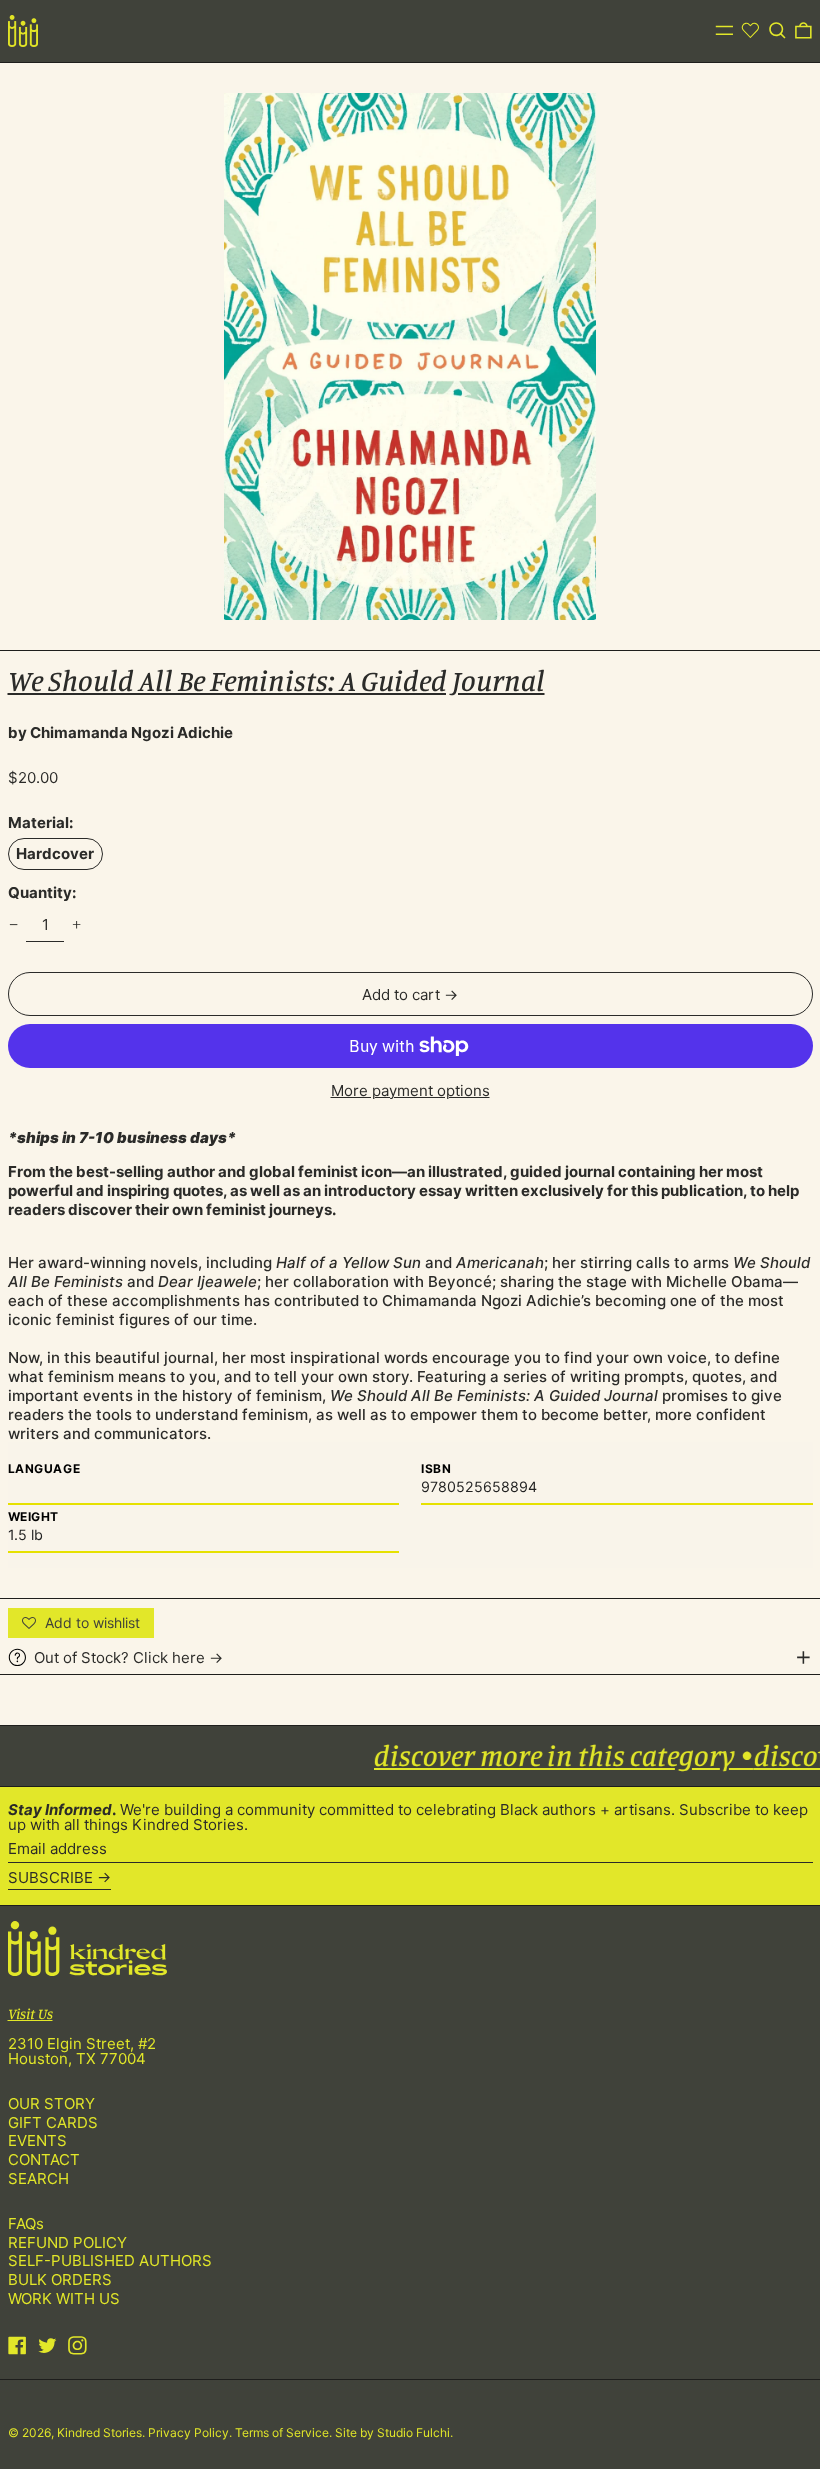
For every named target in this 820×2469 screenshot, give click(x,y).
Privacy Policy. (191, 2432)
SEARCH (38, 2178)
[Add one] (77, 925)
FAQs (26, 2223)
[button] (777, 31)
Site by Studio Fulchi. (394, 2432)
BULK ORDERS (60, 2279)
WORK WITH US (64, 2298)
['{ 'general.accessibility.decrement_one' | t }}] (13, 925)
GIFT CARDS (53, 2122)
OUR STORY (51, 2103)
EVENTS (37, 2140)
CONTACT (44, 2159)
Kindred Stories (99, 2432)
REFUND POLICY (67, 2242)
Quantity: (42, 892)
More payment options (410, 1090)
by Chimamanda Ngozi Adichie (120, 732)
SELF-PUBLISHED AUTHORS (110, 2260)
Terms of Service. (285, 2432)
